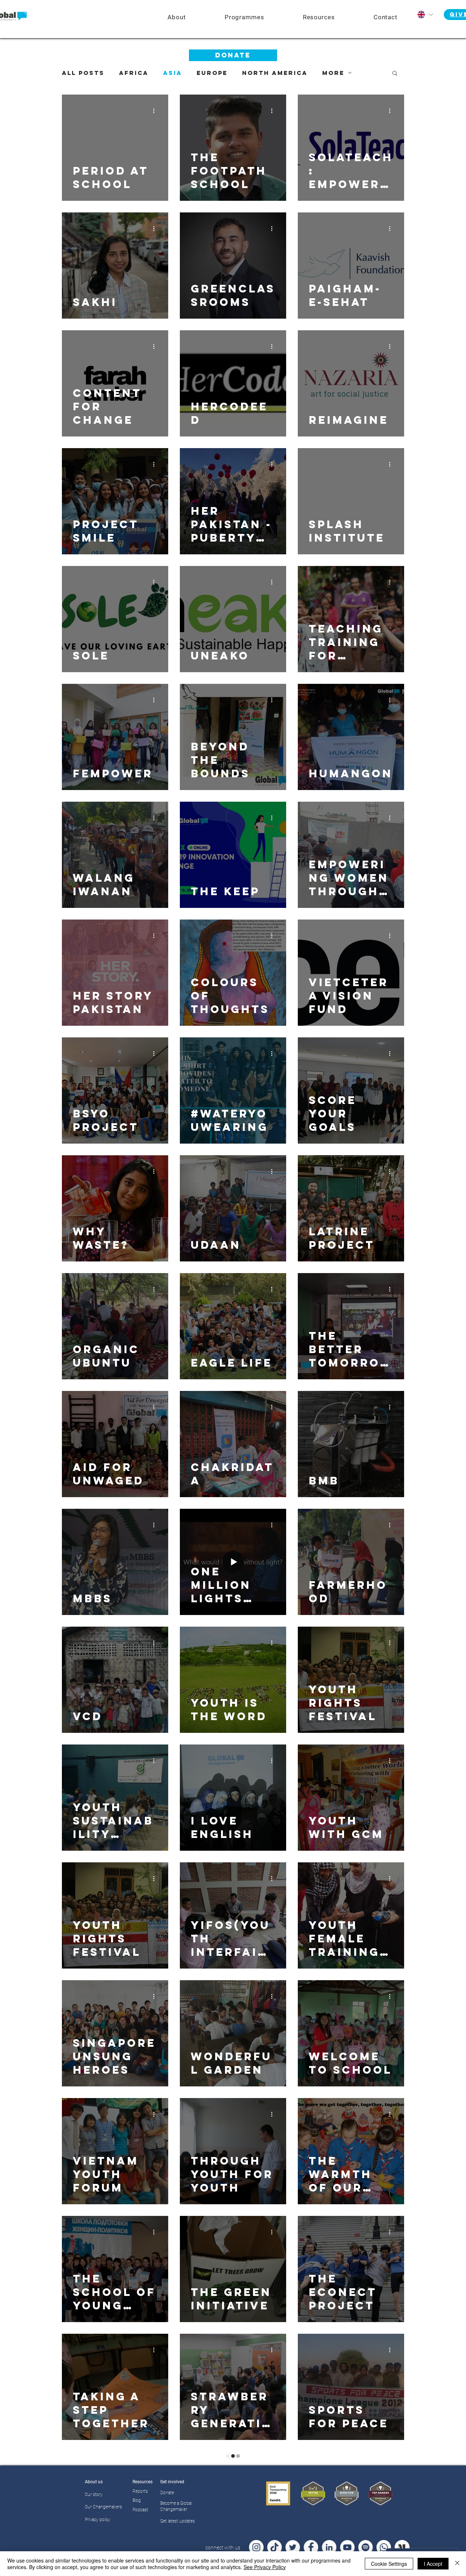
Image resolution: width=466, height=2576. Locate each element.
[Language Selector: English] (425, 15)
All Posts (83, 73)
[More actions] (156, 111)
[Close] (457, 2564)
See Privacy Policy (265, 2567)
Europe (212, 73)
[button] (244, 17)
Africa (134, 73)
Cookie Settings (389, 2564)
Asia (173, 73)
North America (275, 73)
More (333, 73)
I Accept (433, 2564)
